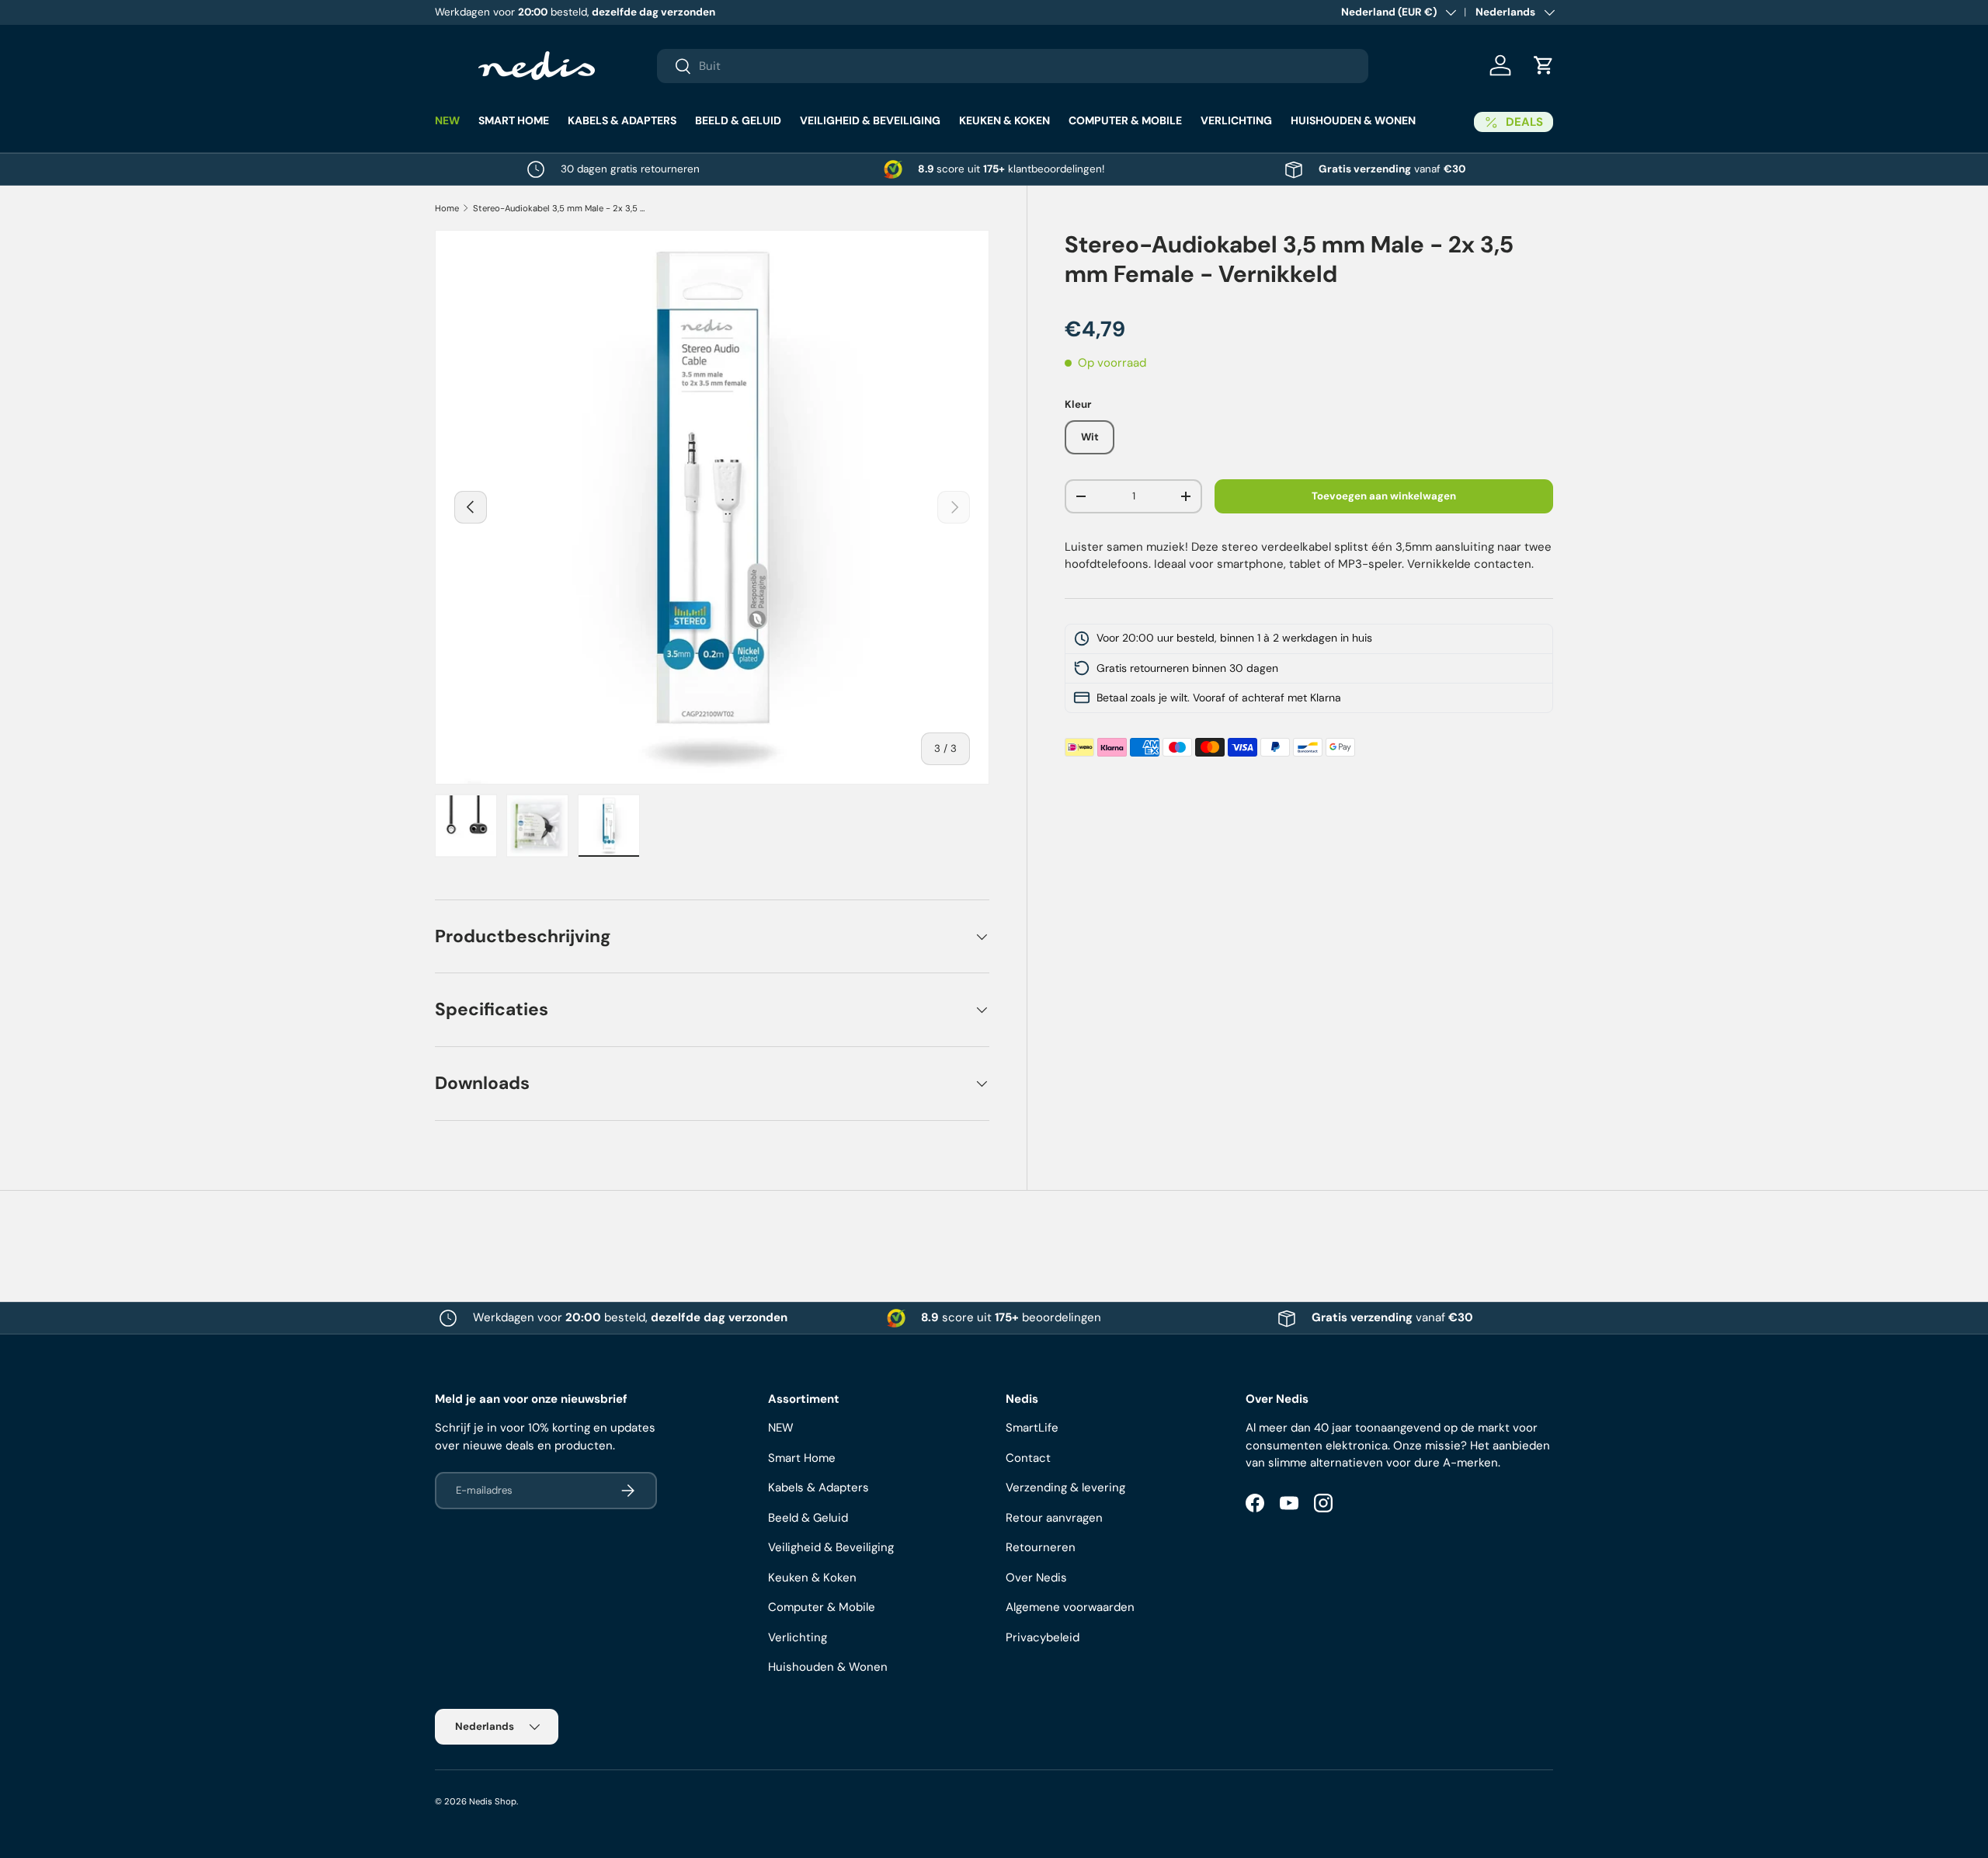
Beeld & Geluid (738, 120)
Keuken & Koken (1004, 120)
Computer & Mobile (1125, 120)
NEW (447, 120)
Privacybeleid (1043, 1637)
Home (447, 208)
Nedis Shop (493, 1801)
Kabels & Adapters (622, 120)
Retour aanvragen (1054, 1518)
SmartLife (1032, 1428)
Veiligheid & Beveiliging (870, 120)
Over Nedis (1036, 1578)
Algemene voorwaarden (1070, 1607)
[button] (1544, 65)
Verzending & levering (1065, 1487)
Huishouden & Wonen (1353, 120)
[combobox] (1013, 66)
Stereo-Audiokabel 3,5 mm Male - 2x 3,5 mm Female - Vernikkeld (560, 208)
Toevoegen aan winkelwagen (1384, 496)
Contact (1028, 1458)
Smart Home (514, 120)
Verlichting (1236, 120)
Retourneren (1041, 1547)
